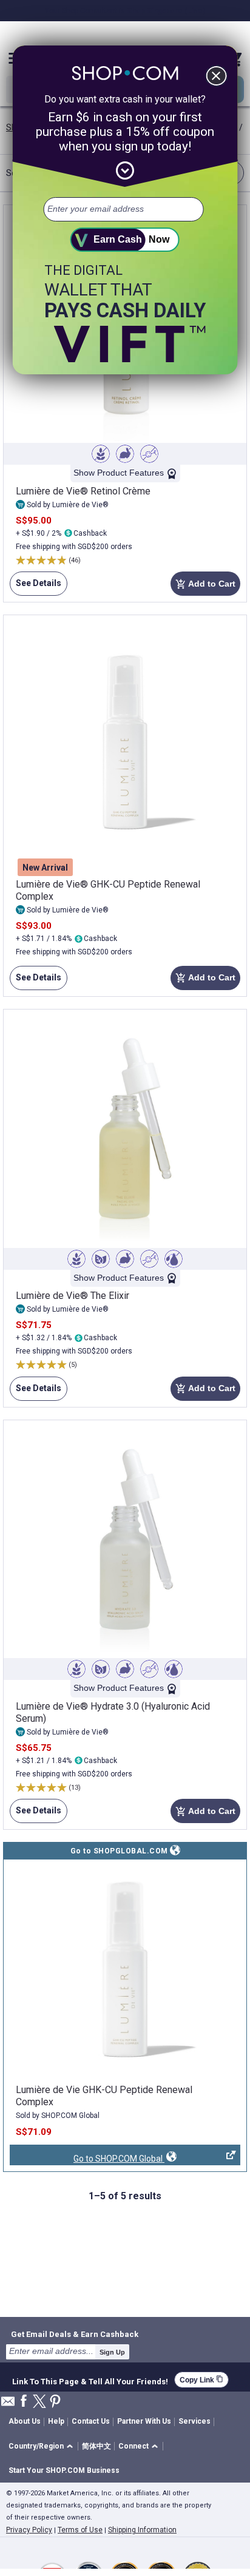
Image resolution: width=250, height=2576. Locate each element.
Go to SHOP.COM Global (87, 2160)
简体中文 (96, 2446)
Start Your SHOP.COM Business (64, 2470)
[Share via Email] (8, 2405)
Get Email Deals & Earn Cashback (75, 2334)
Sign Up (112, 2352)
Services (194, 2421)
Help (56, 2421)
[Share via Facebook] (24, 2402)
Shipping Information (142, 2530)
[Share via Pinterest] (55, 2402)
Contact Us (91, 2421)
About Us (25, 2421)
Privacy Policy (29, 2530)
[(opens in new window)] (125, 1970)
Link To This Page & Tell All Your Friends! (90, 2380)
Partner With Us (144, 2421)
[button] (43, 2446)
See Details (35, 587)
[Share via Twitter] (39, 2402)
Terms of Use (80, 2530)
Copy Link (201, 2380)
